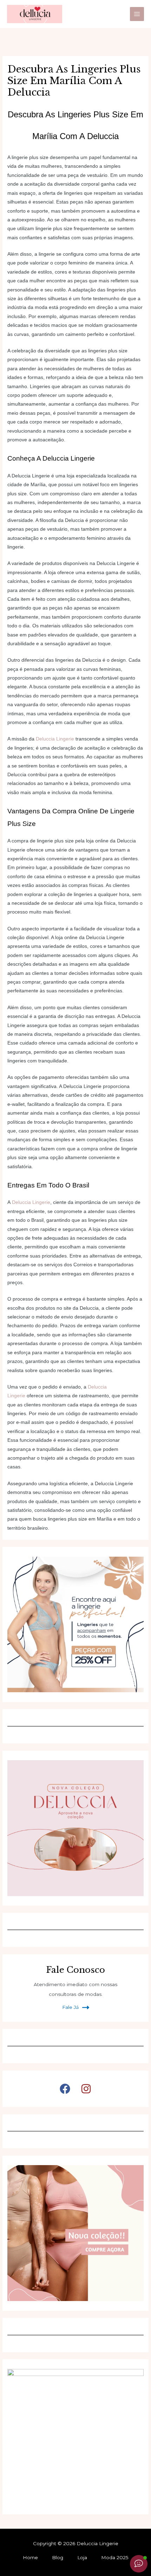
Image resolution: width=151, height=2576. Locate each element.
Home (30, 2557)
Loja (82, 2557)
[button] (65, 2089)
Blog (58, 2557)
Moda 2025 (115, 2557)
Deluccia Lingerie (55, 739)
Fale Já (70, 2007)
